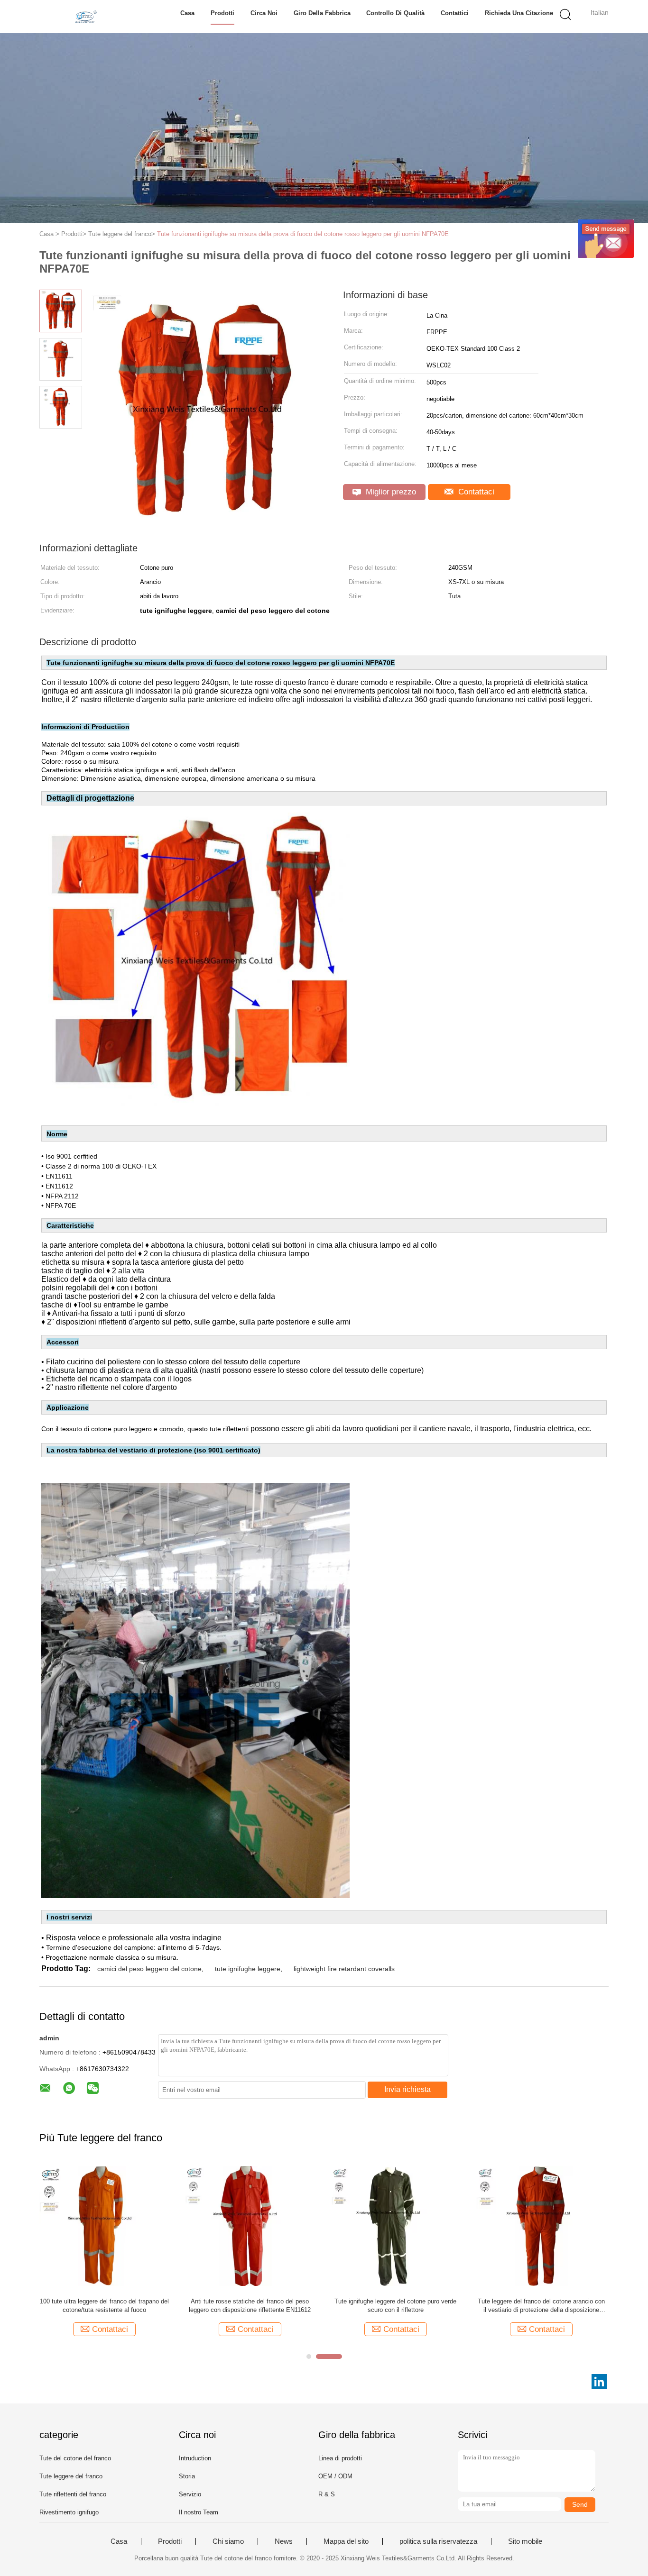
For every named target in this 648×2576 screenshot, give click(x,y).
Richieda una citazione (519, 13)
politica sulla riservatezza (438, 2541)
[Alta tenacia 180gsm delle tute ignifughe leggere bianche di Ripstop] (541, 2225)
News (284, 2541)
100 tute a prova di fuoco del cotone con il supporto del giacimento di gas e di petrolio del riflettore (395, 2306)
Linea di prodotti (340, 2458)
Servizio (190, 2494)
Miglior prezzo (390, 492)
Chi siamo (228, 2541)
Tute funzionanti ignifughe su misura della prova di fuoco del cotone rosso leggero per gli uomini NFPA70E (303, 234)
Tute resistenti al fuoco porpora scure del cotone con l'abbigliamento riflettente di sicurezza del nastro (250, 2306)
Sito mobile (525, 2541)
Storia (187, 2476)
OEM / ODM (335, 2476)
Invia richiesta (407, 2089)
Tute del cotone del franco (75, 2458)
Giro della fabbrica (322, 13)
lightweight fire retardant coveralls (344, 1969)
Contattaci (475, 492)
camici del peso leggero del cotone (149, 1969)
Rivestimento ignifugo (69, 2512)
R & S (327, 2494)
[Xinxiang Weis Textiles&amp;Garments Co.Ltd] (86, 17)
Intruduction (195, 2458)
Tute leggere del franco (71, 2476)
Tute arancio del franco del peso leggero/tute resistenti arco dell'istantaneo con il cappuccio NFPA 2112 (104, 2306)
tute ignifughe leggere (248, 1969)
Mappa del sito (346, 2541)
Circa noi (264, 13)
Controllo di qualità (395, 13)
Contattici (455, 13)
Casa (187, 13)
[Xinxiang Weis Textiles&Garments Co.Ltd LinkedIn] (599, 2382)
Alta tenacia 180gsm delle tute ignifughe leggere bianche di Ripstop (541, 2306)
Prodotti (222, 13)
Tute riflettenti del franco (73, 2494)
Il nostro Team (199, 2512)
